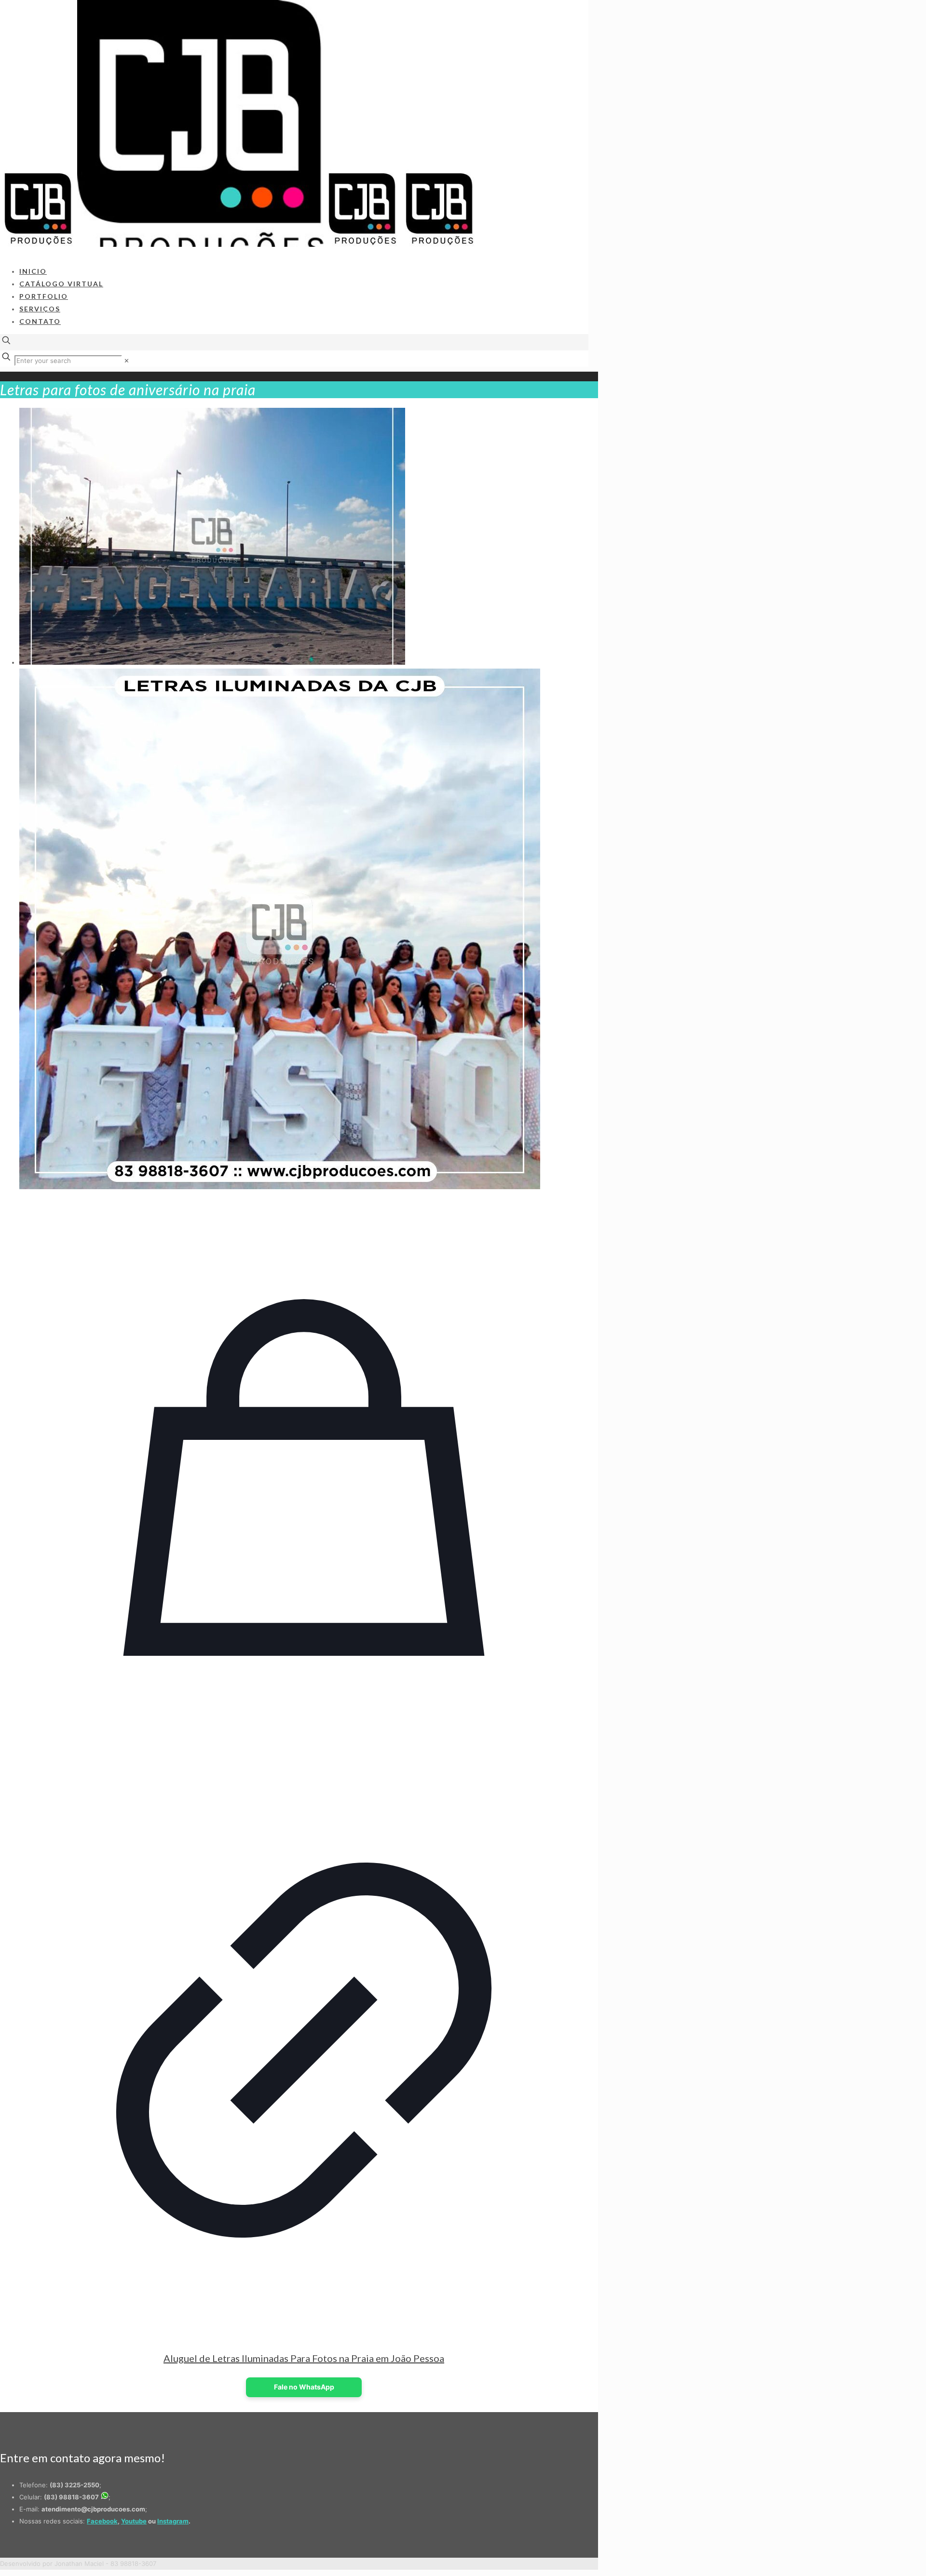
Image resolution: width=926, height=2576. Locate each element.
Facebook (102, 2521)
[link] (127, 361)
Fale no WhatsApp (304, 2387)
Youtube (134, 2521)
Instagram (173, 2521)
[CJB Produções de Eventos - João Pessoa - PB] (239, 244)
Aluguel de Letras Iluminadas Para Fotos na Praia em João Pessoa (304, 2358)
